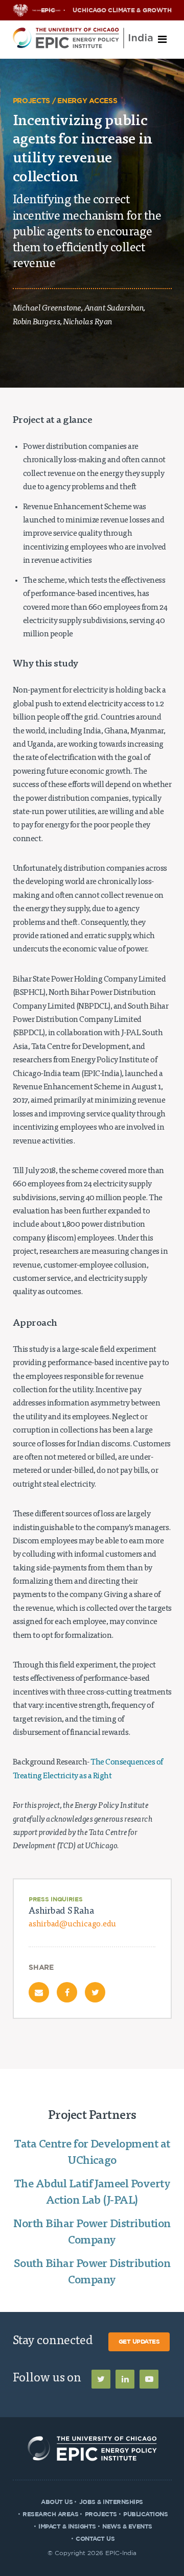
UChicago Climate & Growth (122, 10)
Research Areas (50, 2514)
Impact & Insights (67, 2526)
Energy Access (87, 101)
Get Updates (139, 2342)
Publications (145, 2514)
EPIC (48, 10)
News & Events (127, 2526)
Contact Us (95, 2539)
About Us (57, 2502)
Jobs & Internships (111, 2502)
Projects (101, 2514)
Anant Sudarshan (114, 309)
